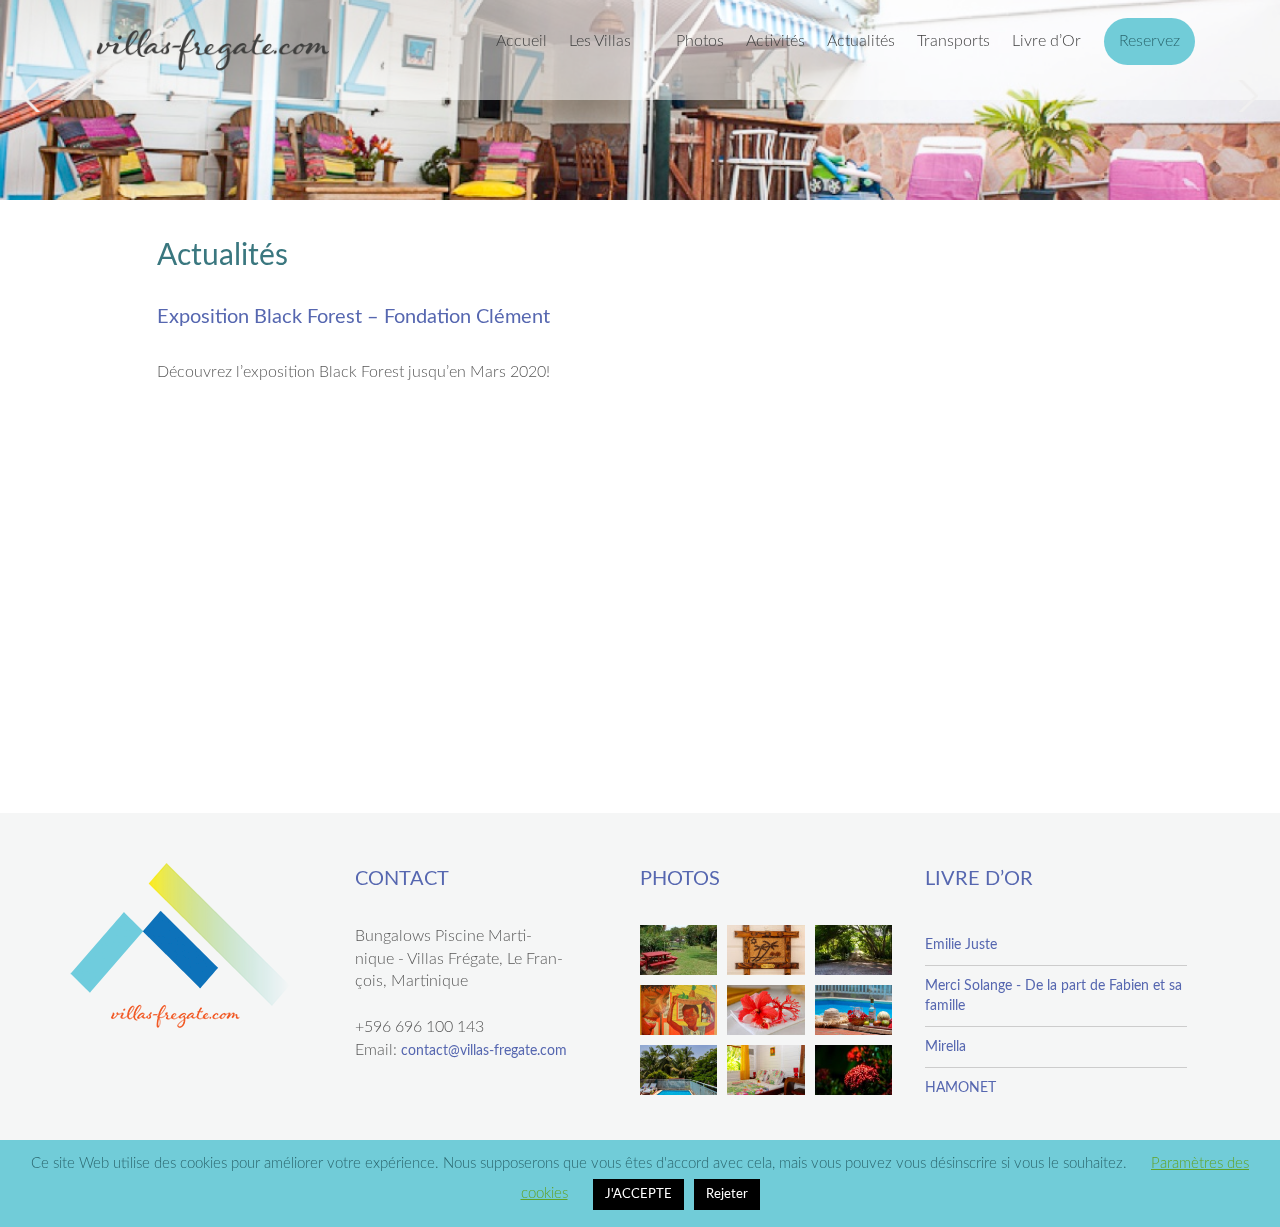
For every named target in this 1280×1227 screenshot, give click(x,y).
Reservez (1149, 41)
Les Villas (600, 41)
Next (1246, 96)
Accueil (521, 41)
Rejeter (727, 1194)
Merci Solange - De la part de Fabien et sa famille (1053, 996)
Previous (34, 96)
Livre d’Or (1046, 41)
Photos (700, 41)
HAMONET (960, 1088)
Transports (953, 41)
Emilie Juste (961, 945)
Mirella (945, 1047)
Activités (775, 41)
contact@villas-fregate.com (484, 1051)
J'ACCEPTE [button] (638, 1194)
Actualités (861, 41)
